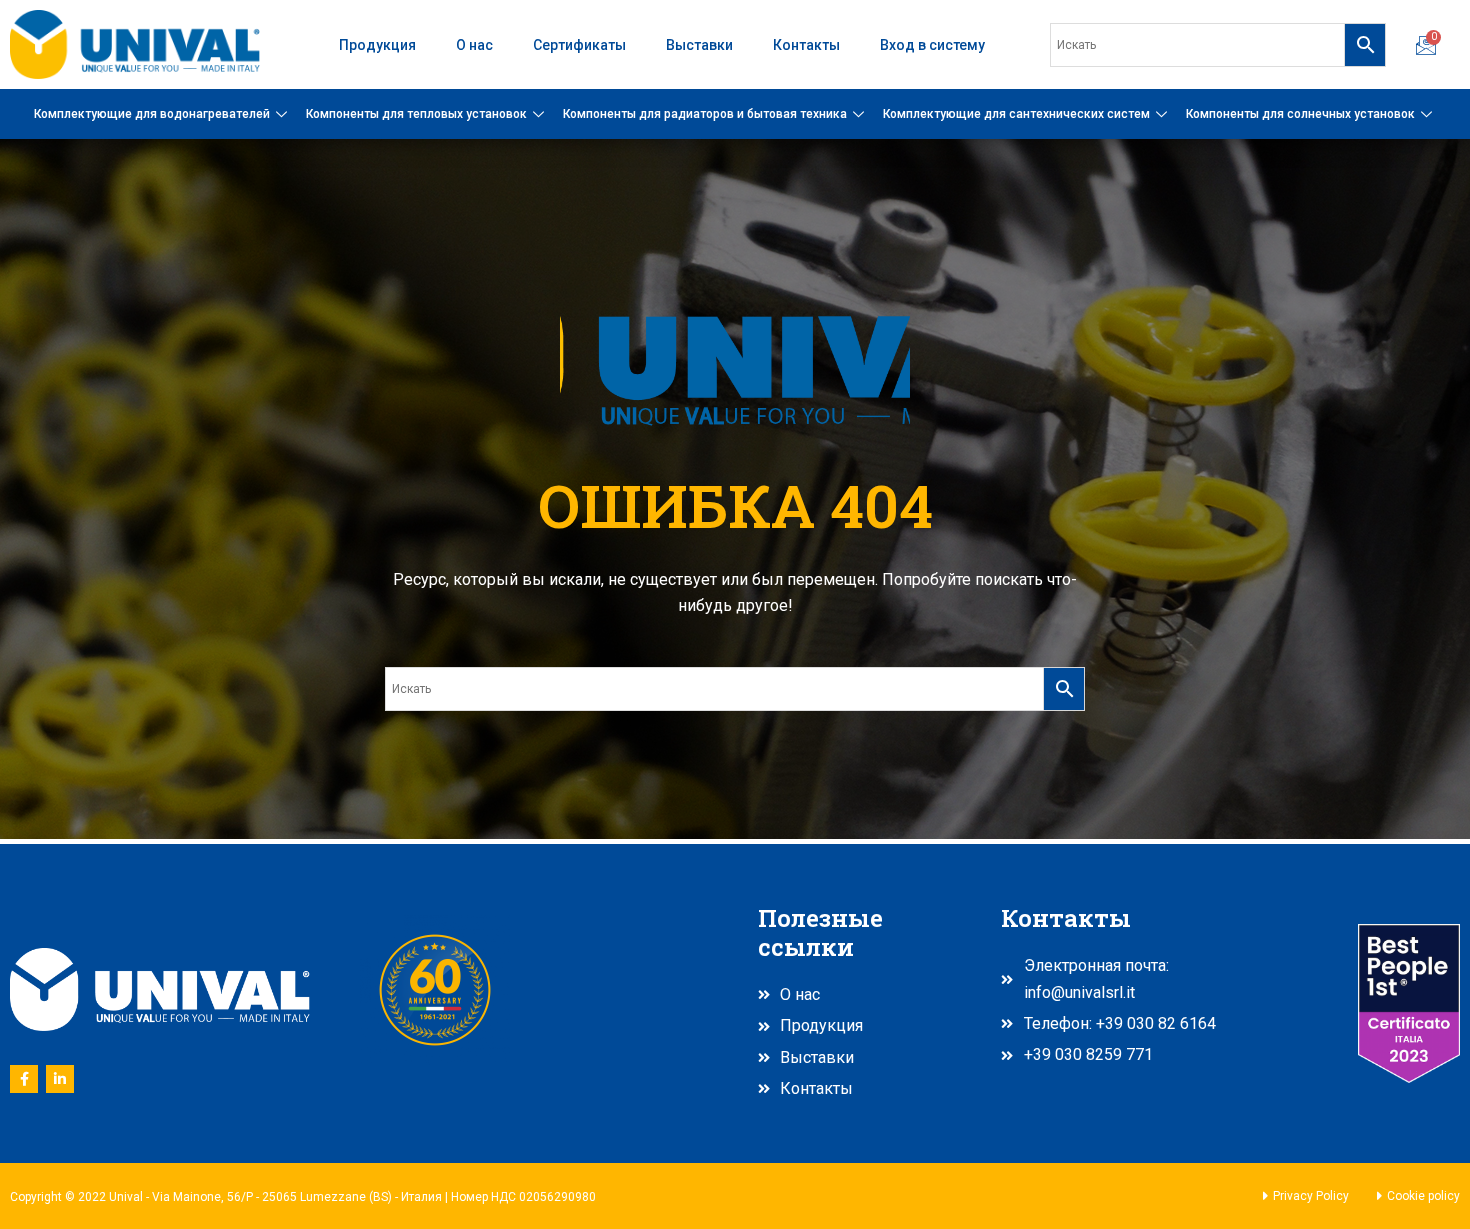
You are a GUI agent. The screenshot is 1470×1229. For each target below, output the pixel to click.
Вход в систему (932, 45)
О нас (474, 45)
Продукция (377, 45)
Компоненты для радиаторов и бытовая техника (705, 114)
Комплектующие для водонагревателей (152, 114)
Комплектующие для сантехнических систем (1016, 114)
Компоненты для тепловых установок (416, 114)
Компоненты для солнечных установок (1300, 114)
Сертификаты (579, 45)
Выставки (699, 45)
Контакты (806, 45)
